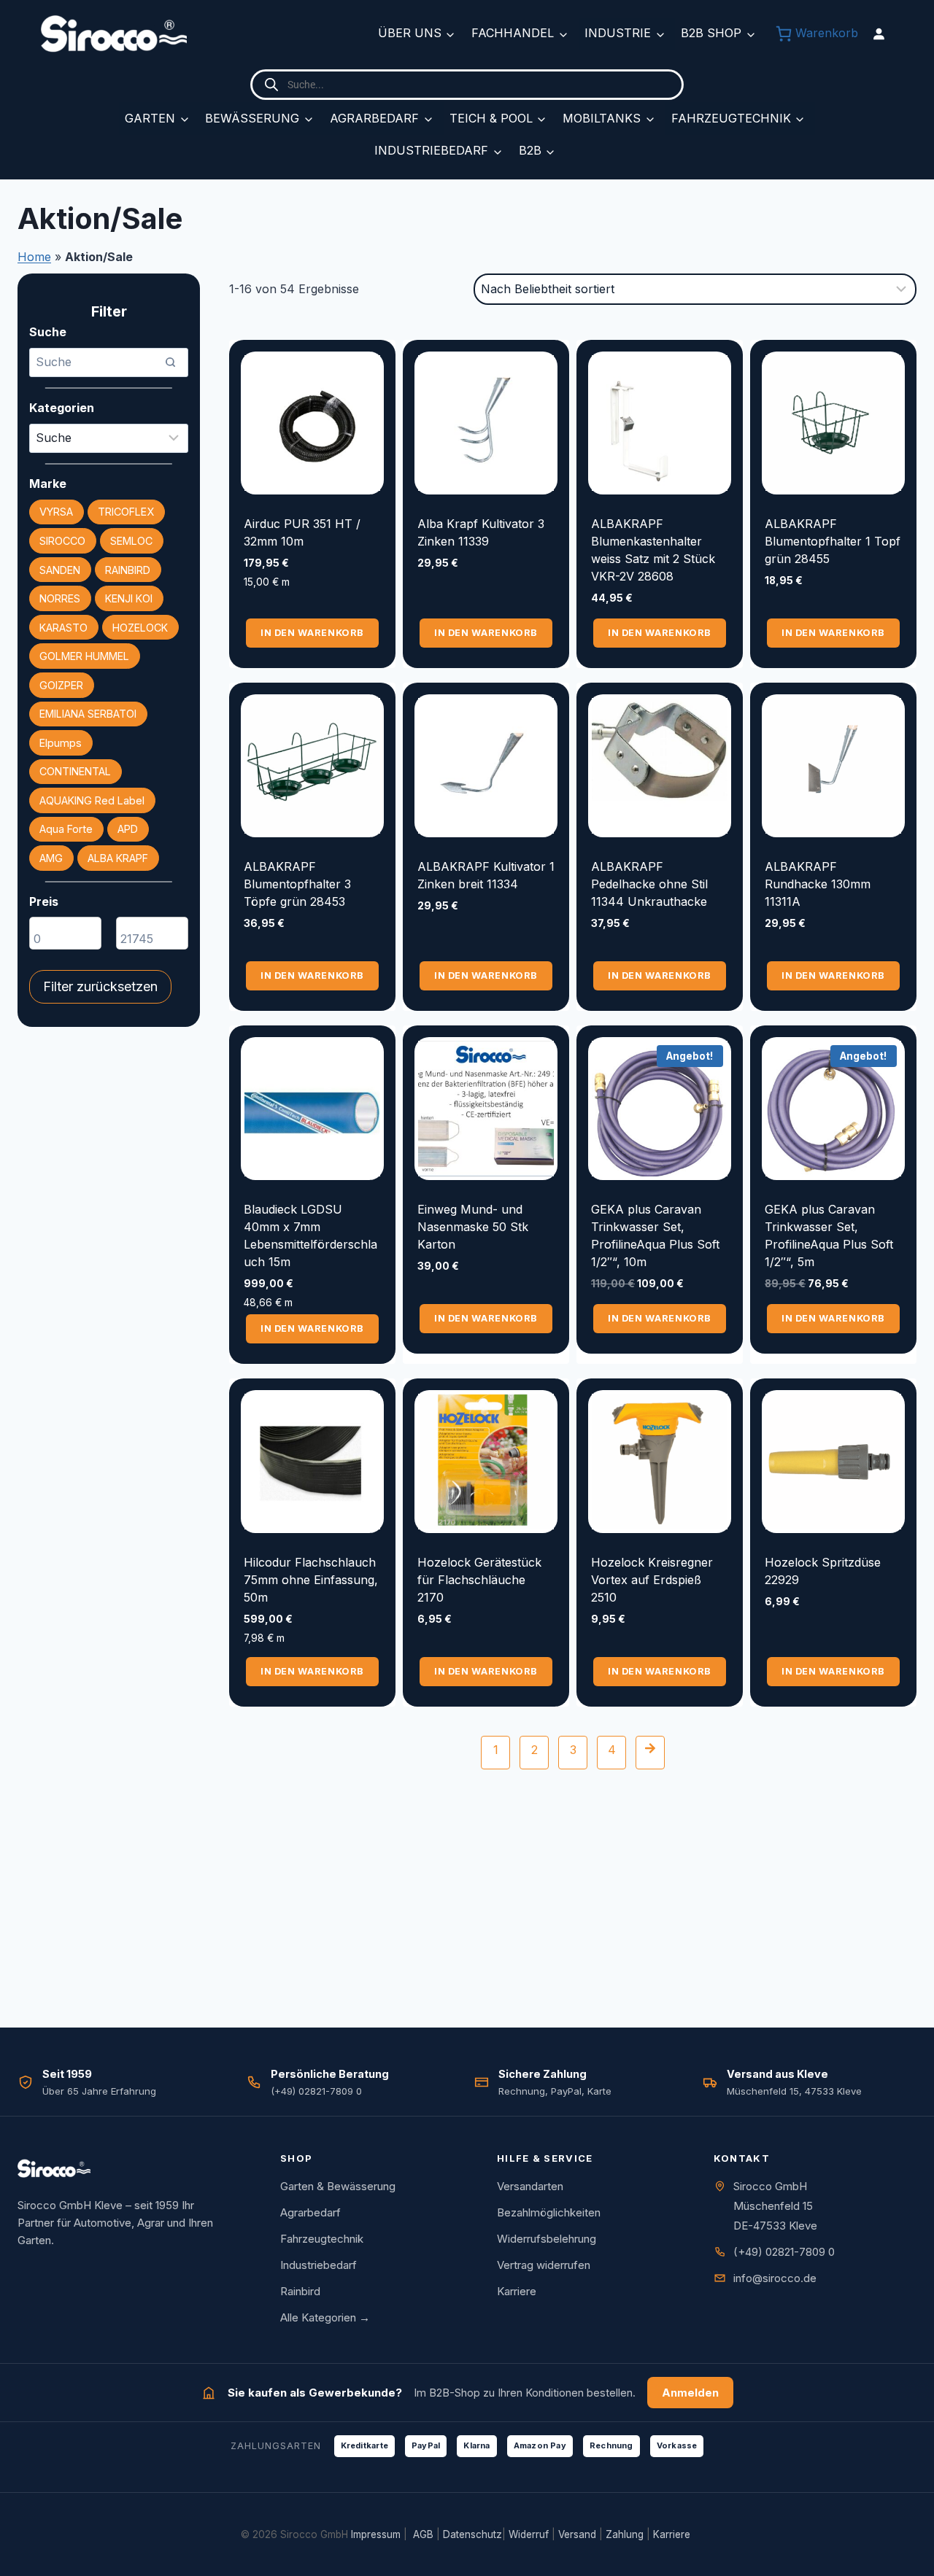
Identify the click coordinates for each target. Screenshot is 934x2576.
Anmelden (690, 2393)
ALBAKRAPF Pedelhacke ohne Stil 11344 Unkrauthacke (649, 884)
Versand (577, 2534)
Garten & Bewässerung (338, 2186)
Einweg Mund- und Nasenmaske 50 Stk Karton (473, 1227)
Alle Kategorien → (325, 2317)
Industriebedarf (431, 150)
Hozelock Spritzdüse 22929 (823, 1571)
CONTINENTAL (75, 771)
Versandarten (530, 2186)
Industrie (618, 33)
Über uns (410, 33)
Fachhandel (513, 33)
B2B (530, 150)
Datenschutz (472, 2534)
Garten (150, 118)
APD (128, 829)
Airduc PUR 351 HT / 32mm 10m (302, 532)
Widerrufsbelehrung (547, 2239)
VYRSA (56, 512)
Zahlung (625, 2534)
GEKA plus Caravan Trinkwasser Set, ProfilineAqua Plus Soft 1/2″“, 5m (829, 1235)
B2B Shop (711, 33)
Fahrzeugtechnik (731, 118)
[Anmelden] (879, 34)
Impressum (376, 2534)
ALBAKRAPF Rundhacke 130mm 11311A (818, 884)
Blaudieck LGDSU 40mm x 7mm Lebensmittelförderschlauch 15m (310, 1235)
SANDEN (60, 570)
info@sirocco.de (775, 2278)
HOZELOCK (140, 628)
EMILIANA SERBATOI (88, 714)
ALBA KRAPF (118, 858)
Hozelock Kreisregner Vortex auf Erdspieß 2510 (652, 1580)
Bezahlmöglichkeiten (549, 2212)
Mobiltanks (602, 118)
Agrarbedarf (374, 118)
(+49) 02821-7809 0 (784, 2252)
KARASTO (63, 628)
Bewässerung (252, 118)
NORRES (60, 598)
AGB (423, 2534)
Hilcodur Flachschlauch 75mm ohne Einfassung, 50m (311, 1580)
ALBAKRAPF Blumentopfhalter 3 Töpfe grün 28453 (297, 884)
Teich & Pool (491, 118)
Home (34, 257)
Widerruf (529, 2534)
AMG (51, 858)
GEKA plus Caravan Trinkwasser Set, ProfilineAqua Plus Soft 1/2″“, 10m (655, 1235)
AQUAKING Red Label (92, 800)
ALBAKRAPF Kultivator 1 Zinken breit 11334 (486, 875)
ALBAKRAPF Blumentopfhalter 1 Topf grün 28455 (833, 541)
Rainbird (300, 2291)
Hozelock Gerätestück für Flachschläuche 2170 (479, 1580)
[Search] (170, 362)
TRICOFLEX (126, 512)
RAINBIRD (128, 570)
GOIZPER (61, 685)
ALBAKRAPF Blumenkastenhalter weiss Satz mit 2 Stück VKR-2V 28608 (653, 550)
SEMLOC (131, 541)
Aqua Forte (66, 829)
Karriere (517, 2291)
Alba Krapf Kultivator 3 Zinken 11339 (481, 532)
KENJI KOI (129, 598)
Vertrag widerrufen (544, 2265)
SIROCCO (62, 541)
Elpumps (61, 743)
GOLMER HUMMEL (84, 656)
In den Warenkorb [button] (312, 633)
